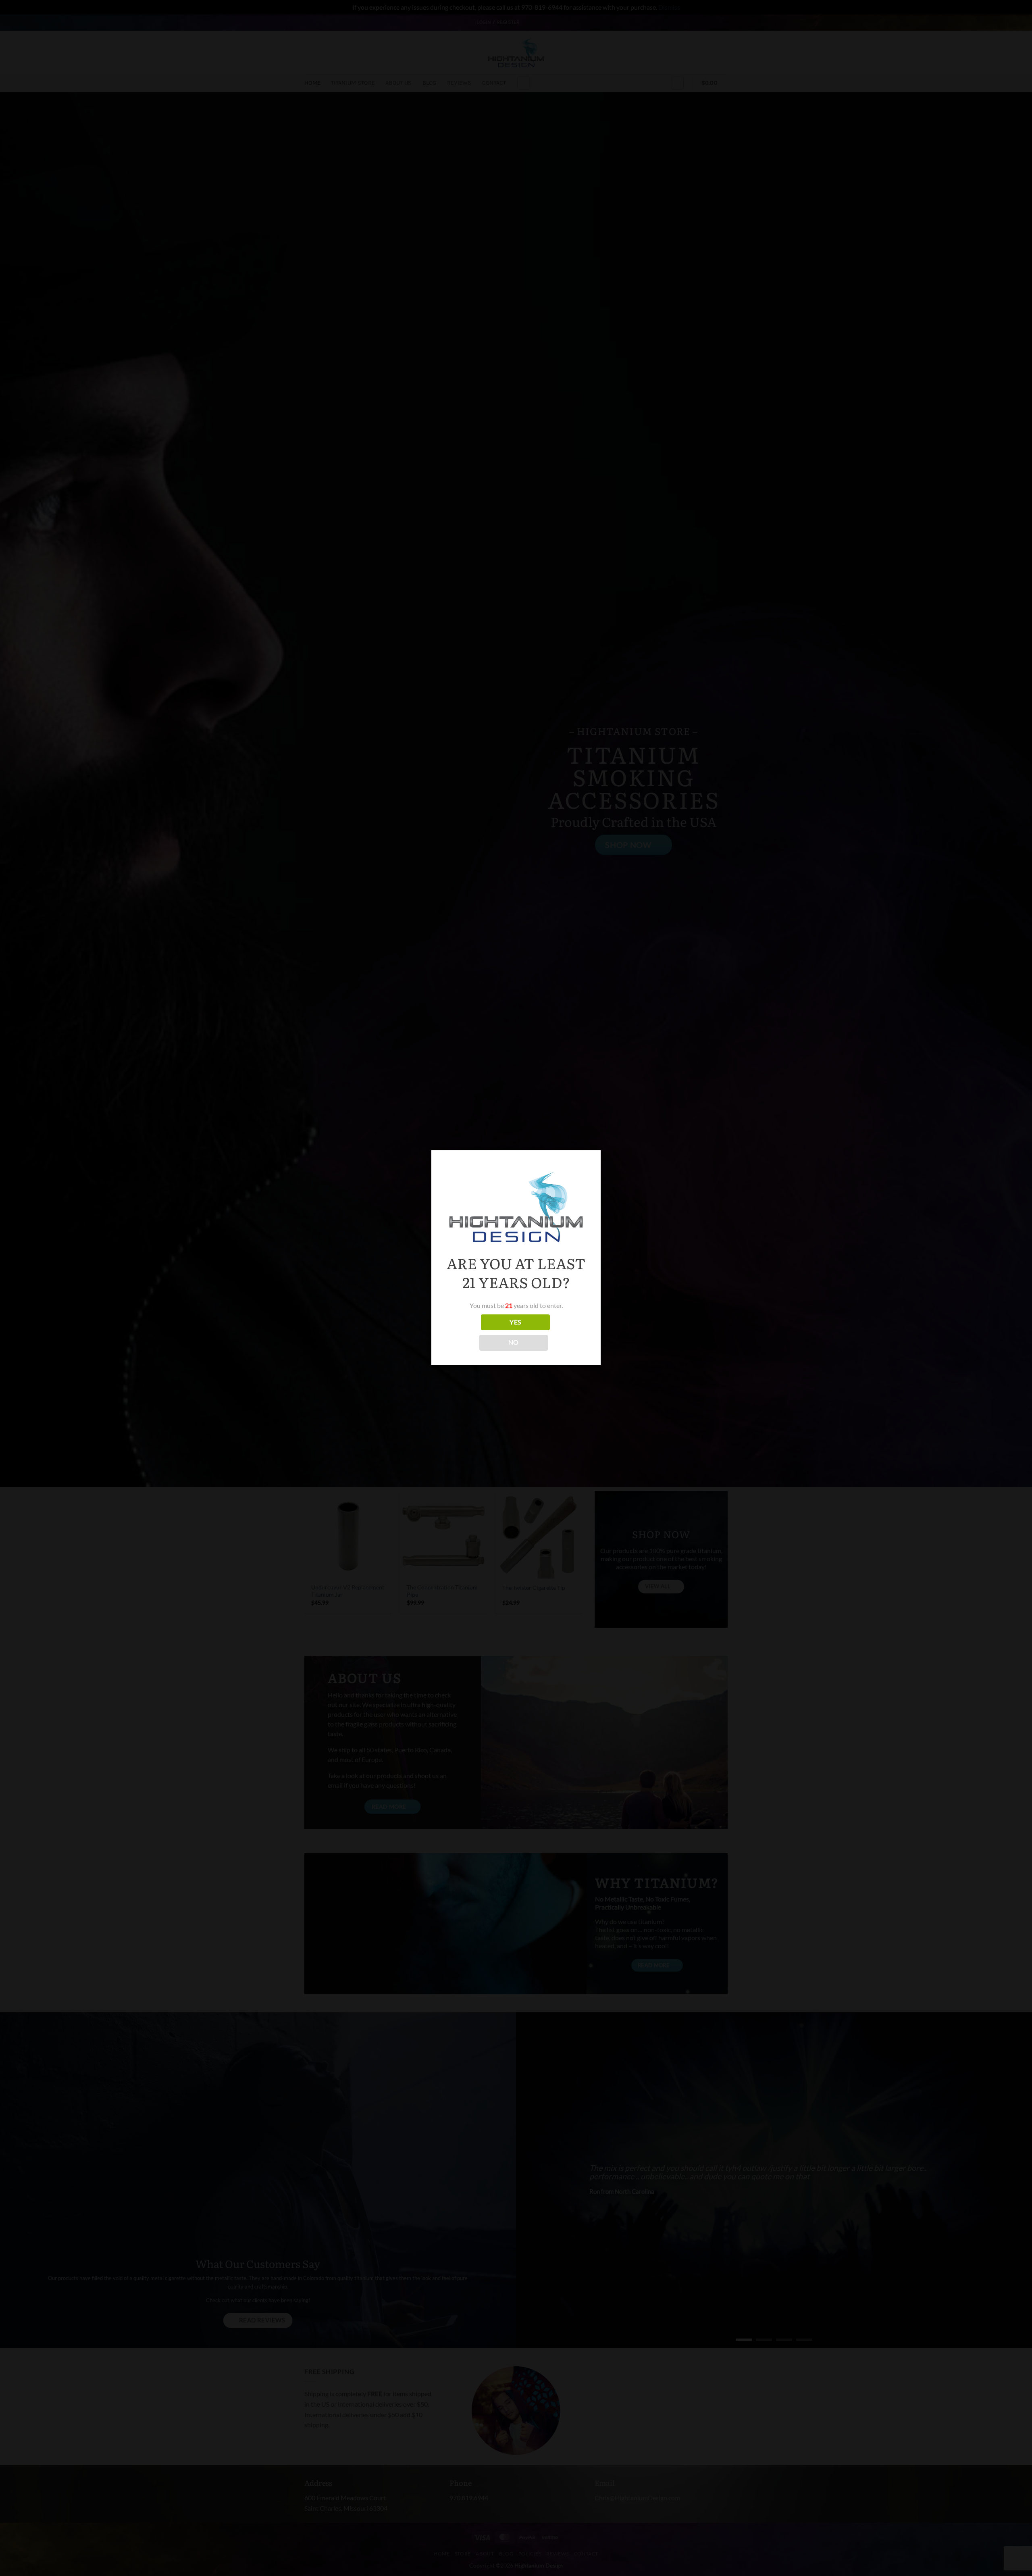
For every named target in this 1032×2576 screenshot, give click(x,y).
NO (514, 1342)
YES (515, 1322)
